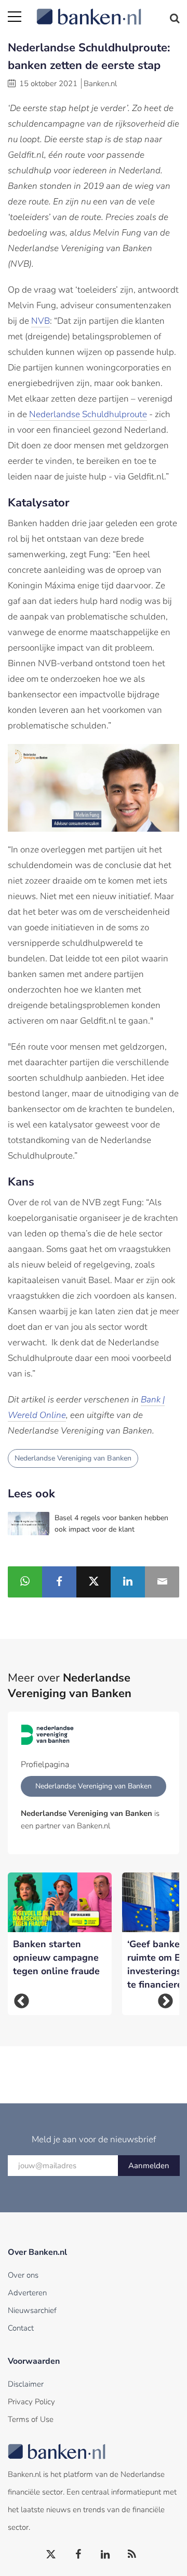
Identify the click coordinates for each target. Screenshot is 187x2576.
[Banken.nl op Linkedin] (105, 2555)
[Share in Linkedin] (128, 1582)
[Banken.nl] (108, 10)
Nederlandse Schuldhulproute (88, 414)
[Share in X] (94, 1582)
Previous (22, 2001)
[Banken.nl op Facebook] (78, 2555)
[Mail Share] (162, 1582)
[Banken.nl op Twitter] (51, 2555)
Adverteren (27, 2293)
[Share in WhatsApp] (25, 1582)
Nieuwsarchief (32, 2310)
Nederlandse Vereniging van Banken (73, 1458)
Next (165, 2001)
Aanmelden (149, 2166)
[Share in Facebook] (59, 1582)
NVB (41, 321)
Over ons (23, 2275)
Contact (21, 2328)
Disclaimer (26, 2384)
